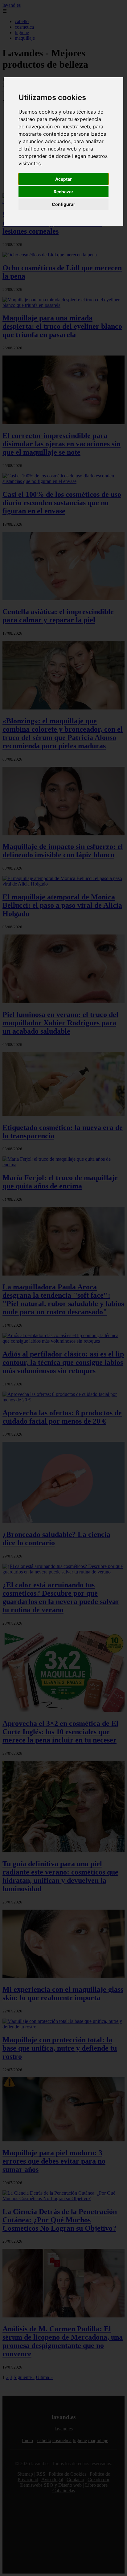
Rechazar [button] (63, 192)
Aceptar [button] (63, 179)
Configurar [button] (63, 204)
